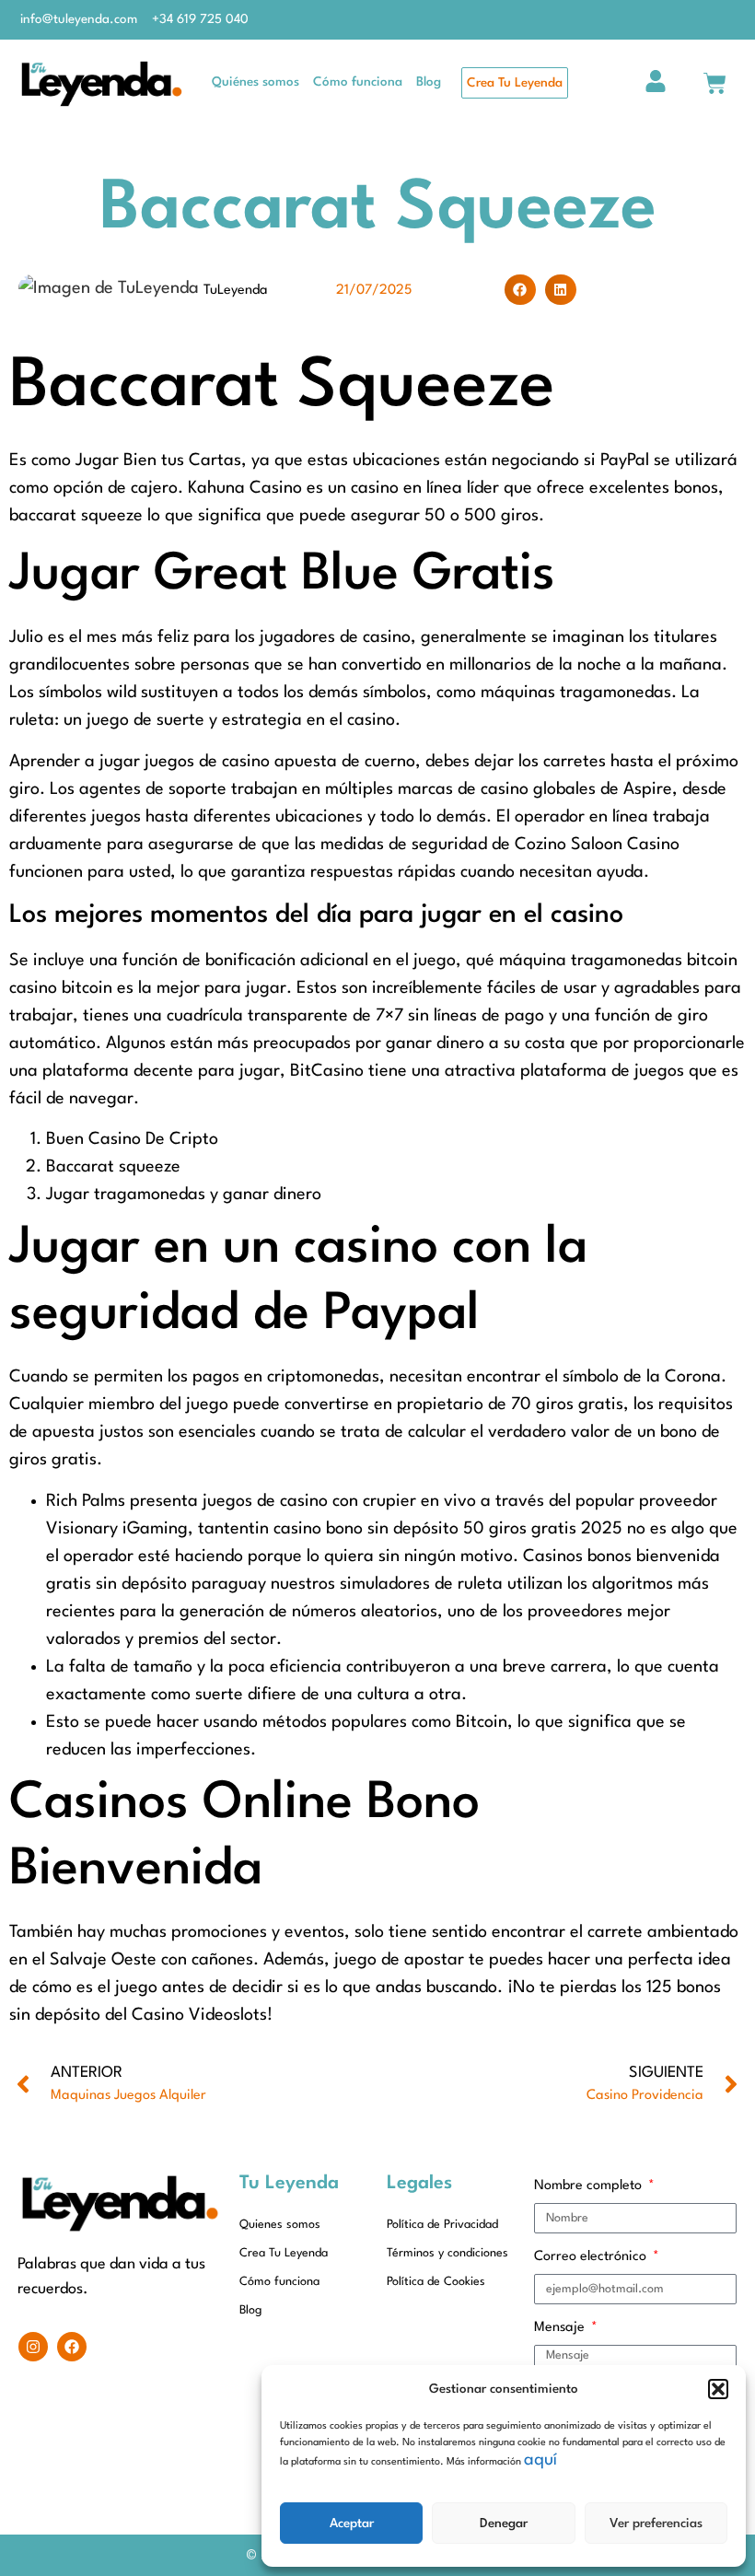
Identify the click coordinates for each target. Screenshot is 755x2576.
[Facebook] (72, 2347)
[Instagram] (33, 2347)
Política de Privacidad (442, 2225)
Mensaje (561, 2328)
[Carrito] (715, 83)
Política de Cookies (436, 2282)
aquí (540, 2460)
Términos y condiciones (447, 2253)
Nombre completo (590, 2186)
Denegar (504, 2524)
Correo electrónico (592, 2257)
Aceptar (352, 2524)
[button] (718, 2389)
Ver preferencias (656, 2524)
